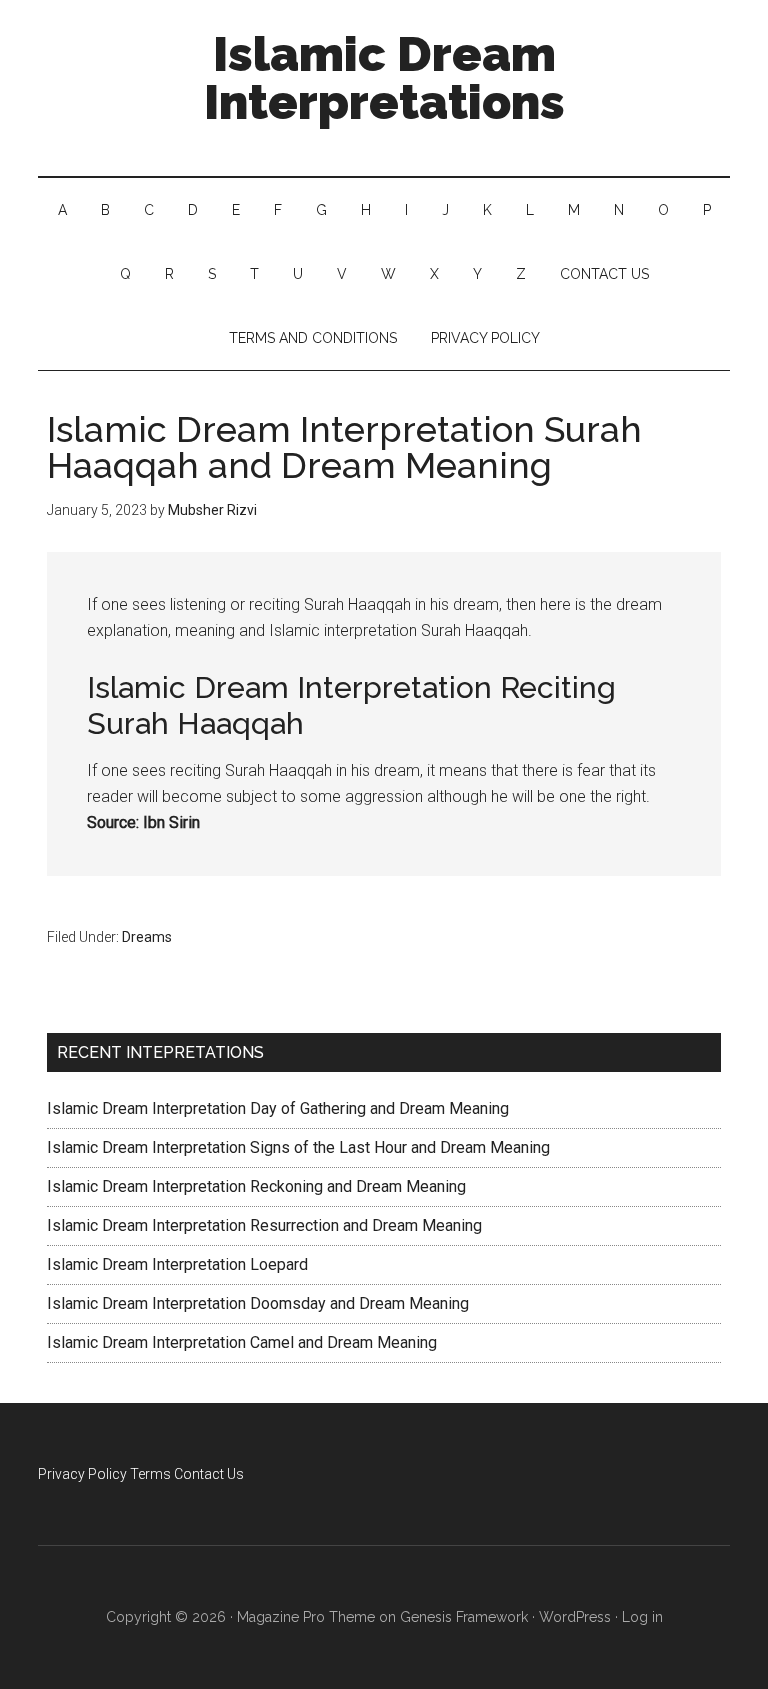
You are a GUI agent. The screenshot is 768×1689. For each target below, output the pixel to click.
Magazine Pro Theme (306, 1617)
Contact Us (209, 1474)
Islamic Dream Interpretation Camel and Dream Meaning (242, 1342)
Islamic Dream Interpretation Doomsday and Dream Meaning (258, 1303)
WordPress (575, 1617)
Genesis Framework (464, 1617)
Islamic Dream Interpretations (384, 78)
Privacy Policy (82, 1474)
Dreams (147, 937)
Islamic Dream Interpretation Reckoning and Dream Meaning (256, 1186)
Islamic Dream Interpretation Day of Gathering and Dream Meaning (278, 1108)
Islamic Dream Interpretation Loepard (177, 1264)
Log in (642, 1617)
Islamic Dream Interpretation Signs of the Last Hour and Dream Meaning (298, 1147)
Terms (150, 1474)
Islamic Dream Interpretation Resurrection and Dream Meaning (264, 1225)
